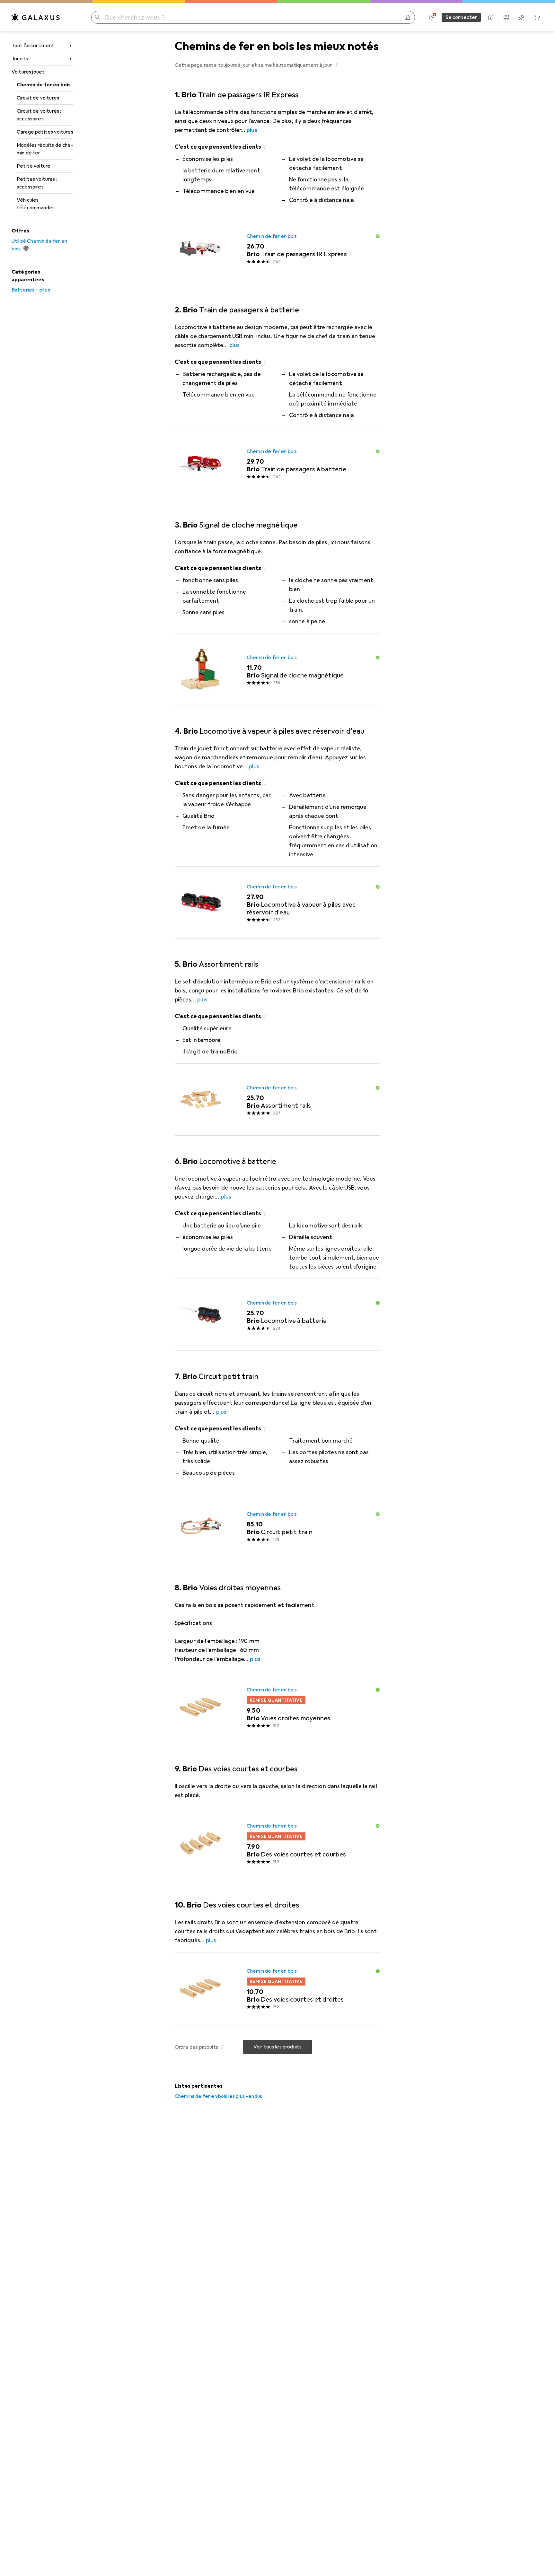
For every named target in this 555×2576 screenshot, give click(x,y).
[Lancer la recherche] (98, 17)
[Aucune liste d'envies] (522, 17)
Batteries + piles (31, 290)
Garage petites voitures (45, 132)
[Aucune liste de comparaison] (506, 17)
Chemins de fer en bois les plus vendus (218, 2096)
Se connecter (461, 17)
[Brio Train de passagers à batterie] (277, 463)
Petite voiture (34, 166)
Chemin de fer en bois (44, 85)
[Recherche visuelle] (407, 17)
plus (252, 130)
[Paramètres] (432, 17)
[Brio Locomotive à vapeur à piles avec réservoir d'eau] (277, 903)
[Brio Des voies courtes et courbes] (277, 1843)
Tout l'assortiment (33, 46)
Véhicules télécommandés (36, 204)
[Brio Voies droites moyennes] (277, 1707)
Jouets (20, 59)
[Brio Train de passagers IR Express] (277, 248)
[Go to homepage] (36, 17)
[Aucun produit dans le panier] (537, 17)
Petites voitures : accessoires (37, 183)
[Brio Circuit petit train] (277, 1526)
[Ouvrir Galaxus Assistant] (491, 17)
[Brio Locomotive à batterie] (277, 1315)
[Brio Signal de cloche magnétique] (277, 669)
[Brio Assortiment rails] (277, 1100)
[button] (337, 65)
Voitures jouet (28, 72)
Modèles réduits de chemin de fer (45, 149)
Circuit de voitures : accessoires (39, 115)
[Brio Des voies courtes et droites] (277, 1988)
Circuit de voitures (38, 98)
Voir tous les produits (278, 2047)
